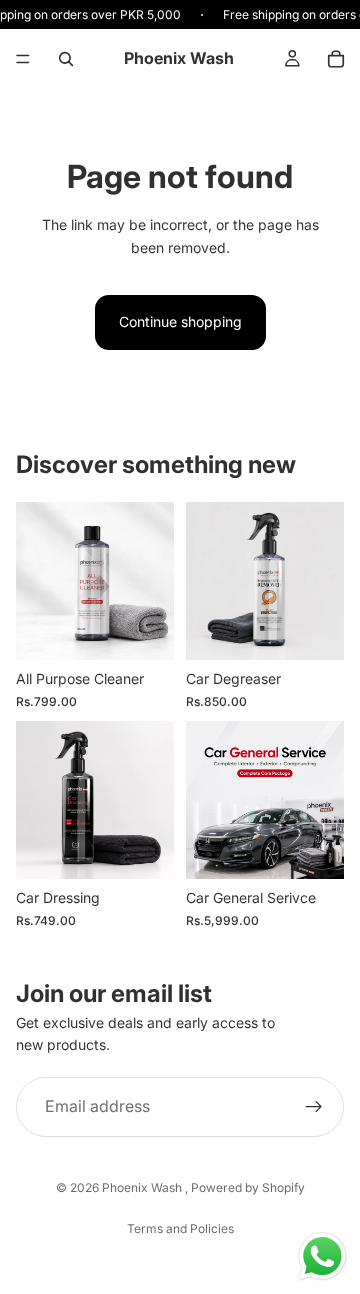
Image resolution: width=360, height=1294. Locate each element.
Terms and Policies (180, 1228)
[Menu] (23, 59)
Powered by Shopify (248, 1187)
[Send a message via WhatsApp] (322, 1256)
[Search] (66, 59)
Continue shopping (180, 321)
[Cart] (336, 59)
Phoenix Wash (143, 1187)
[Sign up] (314, 1107)
